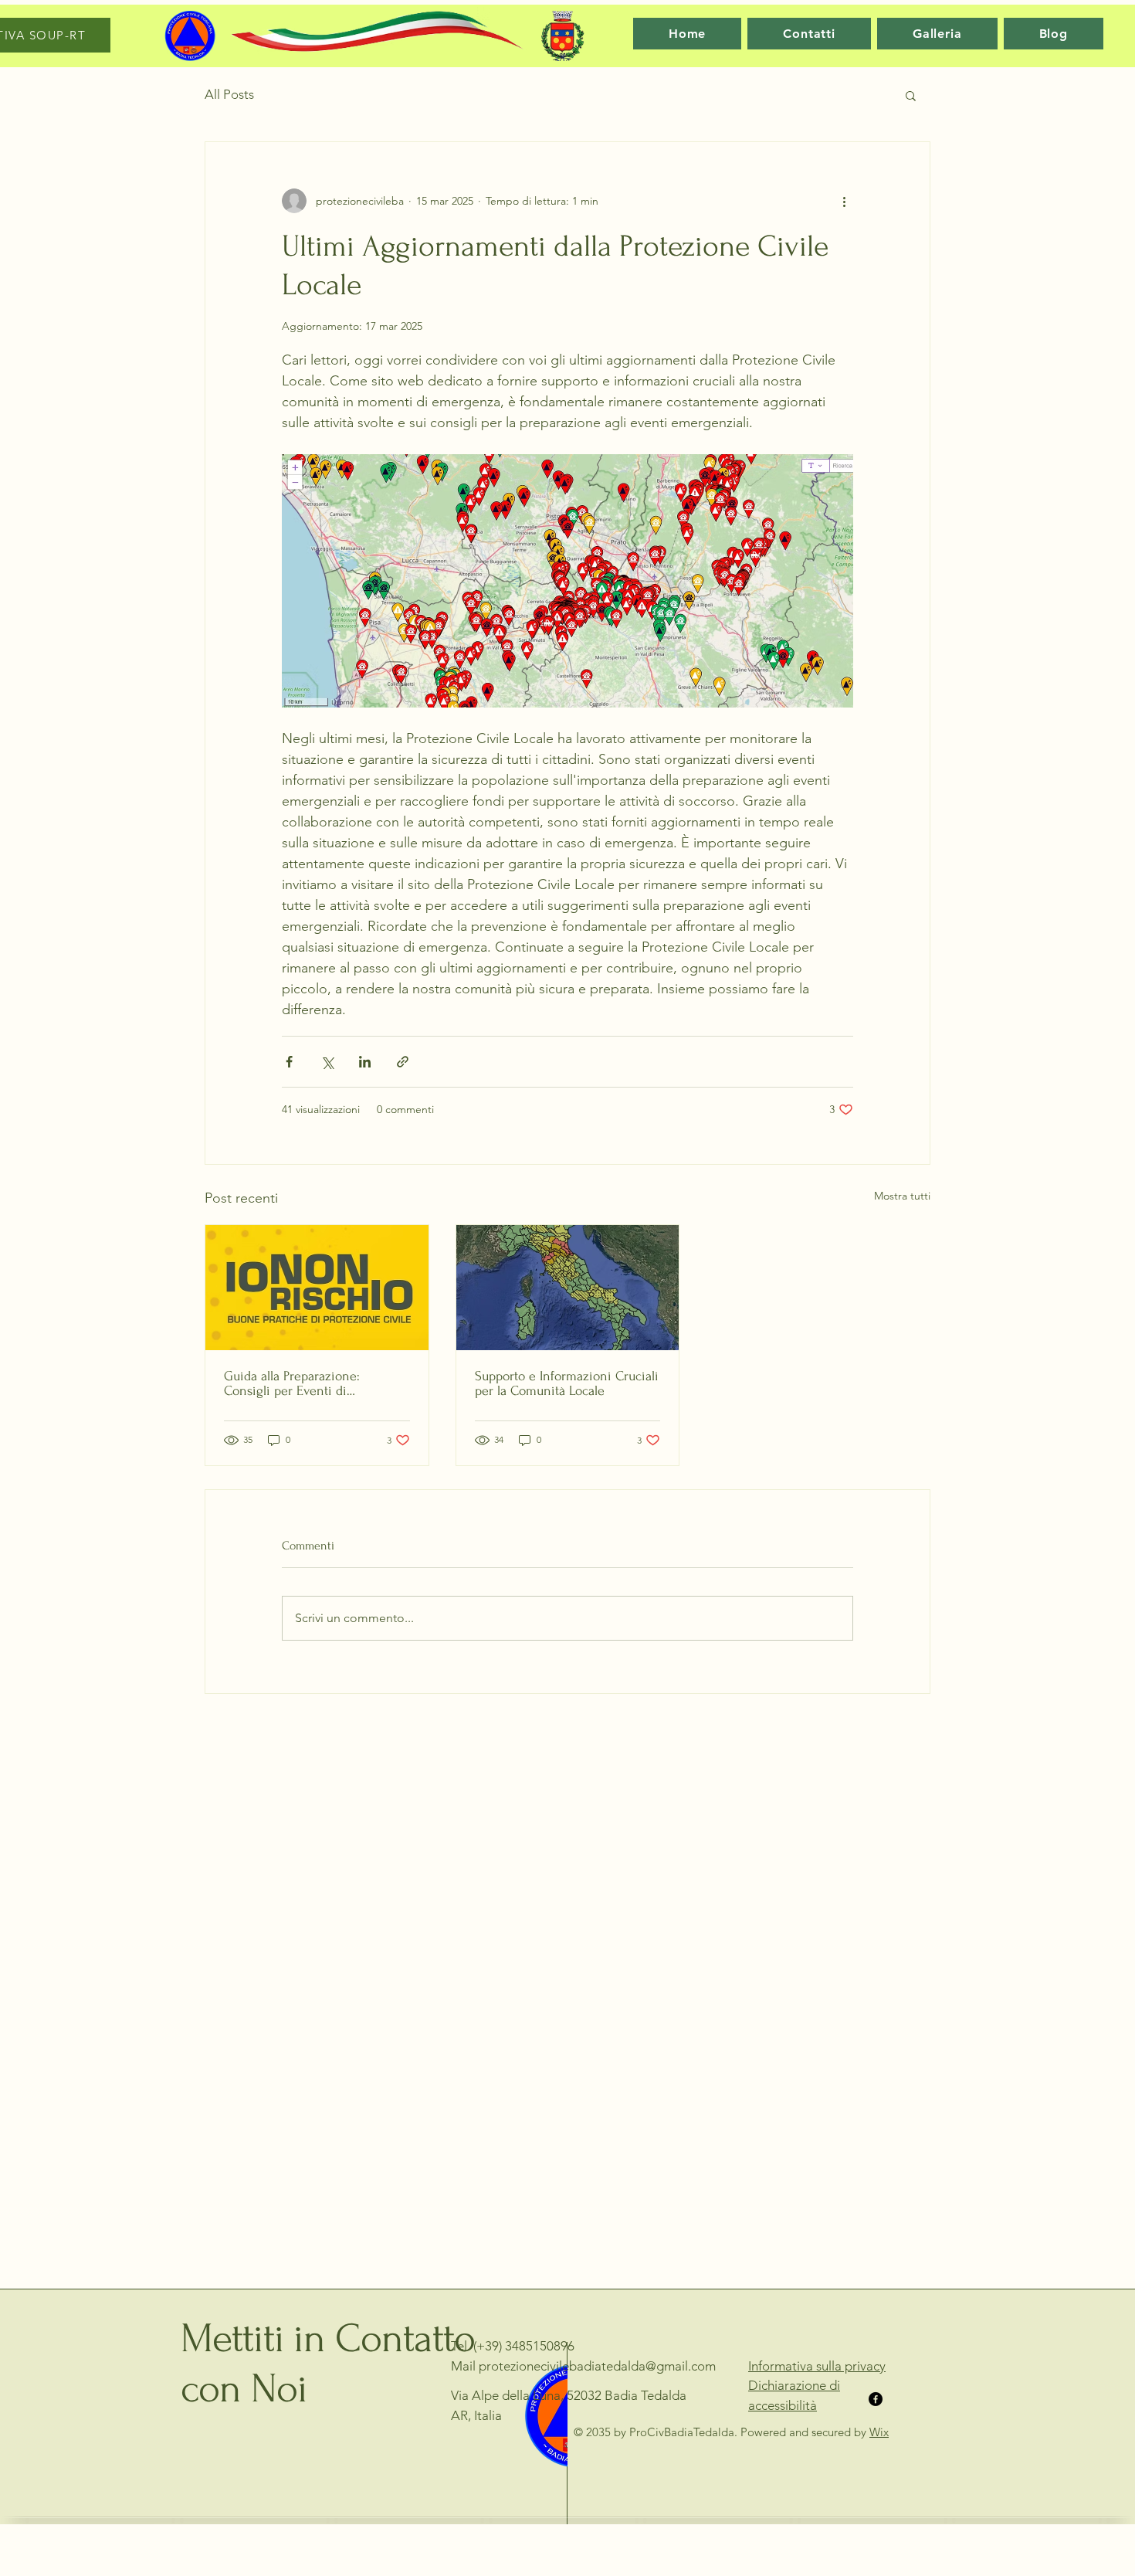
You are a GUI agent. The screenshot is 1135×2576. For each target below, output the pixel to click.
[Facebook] (876, 2399)
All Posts (229, 94)
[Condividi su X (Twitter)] (327, 1062)
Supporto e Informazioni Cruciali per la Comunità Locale (567, 1383)
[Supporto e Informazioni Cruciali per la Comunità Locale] (568, 1288)
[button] (911, 95)
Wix (879, 2432)
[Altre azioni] (844, 201)
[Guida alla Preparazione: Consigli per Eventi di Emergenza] (317, 1288)
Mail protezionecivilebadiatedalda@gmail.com (583, 2366)
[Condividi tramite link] (403, 1062)
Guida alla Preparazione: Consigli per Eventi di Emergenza (292, 1383)
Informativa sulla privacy (817, 2366)
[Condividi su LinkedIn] (365, 1062)
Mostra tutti (902, 1196)
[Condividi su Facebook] (289, 1062)
